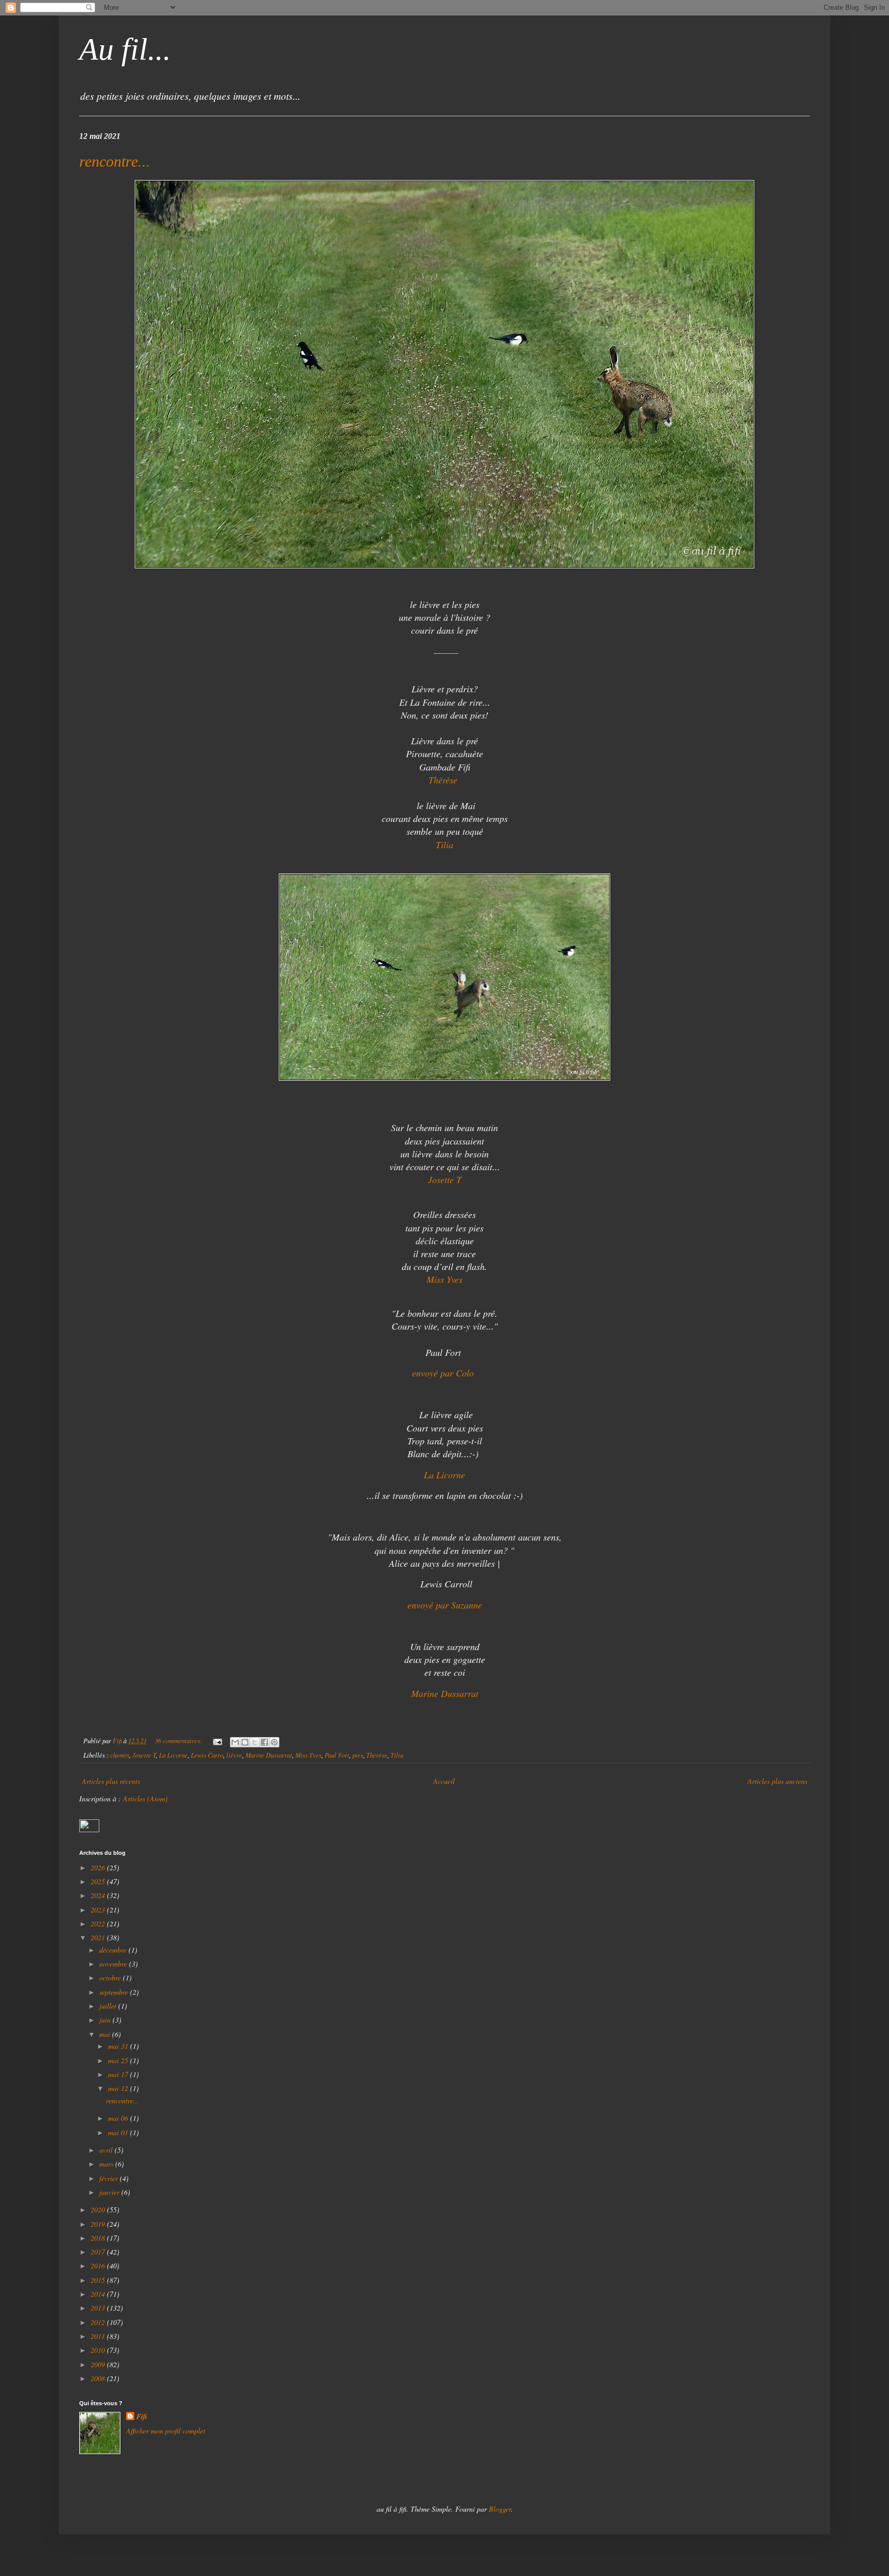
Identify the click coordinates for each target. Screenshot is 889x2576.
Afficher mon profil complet (166, 2431)
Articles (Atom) (145, 1799)
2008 (99, 2378)
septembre (115, 1992)
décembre (114, 1950)
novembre (114, 1964)
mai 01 (119, 2132)
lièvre (234, 1755)
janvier (110, 2192)
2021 (99, 1937)
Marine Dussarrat (269, 1755)
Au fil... (125, 49)
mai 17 (119, 2074)
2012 (99, 2322)
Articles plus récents (111, 1781)
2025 (99, 1881)
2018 (99, 2238)
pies (358, 1755)
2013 (99, 2308)
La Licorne (173, 1755)
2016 (99, 2266)
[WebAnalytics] (89, 1829)
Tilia (397, 1755)
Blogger (500, 2509)
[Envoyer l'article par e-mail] (217, 1741)
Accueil (444, 1781)
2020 (99, 2210)
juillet (109, 2006)
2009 (99, 2364)
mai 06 (119, 2118)
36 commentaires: (179, 1741)
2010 (99, 2350)
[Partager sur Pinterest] (274, 1742)
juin (106, 2020)
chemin (120, 1755)
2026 (99, 1867)
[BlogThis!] (245, 1742)
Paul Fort (337, 1755)
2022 (99, 1924)
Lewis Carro (207, 1755)
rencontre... (115, 161)
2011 (99, 2336)
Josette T (144, 1755)
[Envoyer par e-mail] (235, 1742)
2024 (99, 1895)
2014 (99, 2294)
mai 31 (119, 2046)
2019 (99, 2224)
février (110, 2178)
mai (106, 2034)
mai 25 (119, 2060)
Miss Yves (308, 1755)
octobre (111, 1978)
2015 (99, 2280)
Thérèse (444, 780)
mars (107, 2164)
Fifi (142, 2417)
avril (107, 2150)
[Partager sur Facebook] (264, 1742)
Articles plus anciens (777, 1781)
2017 (99, 2252)
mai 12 (119, 2088)
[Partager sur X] (255, 1742)
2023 (99, 1910)
